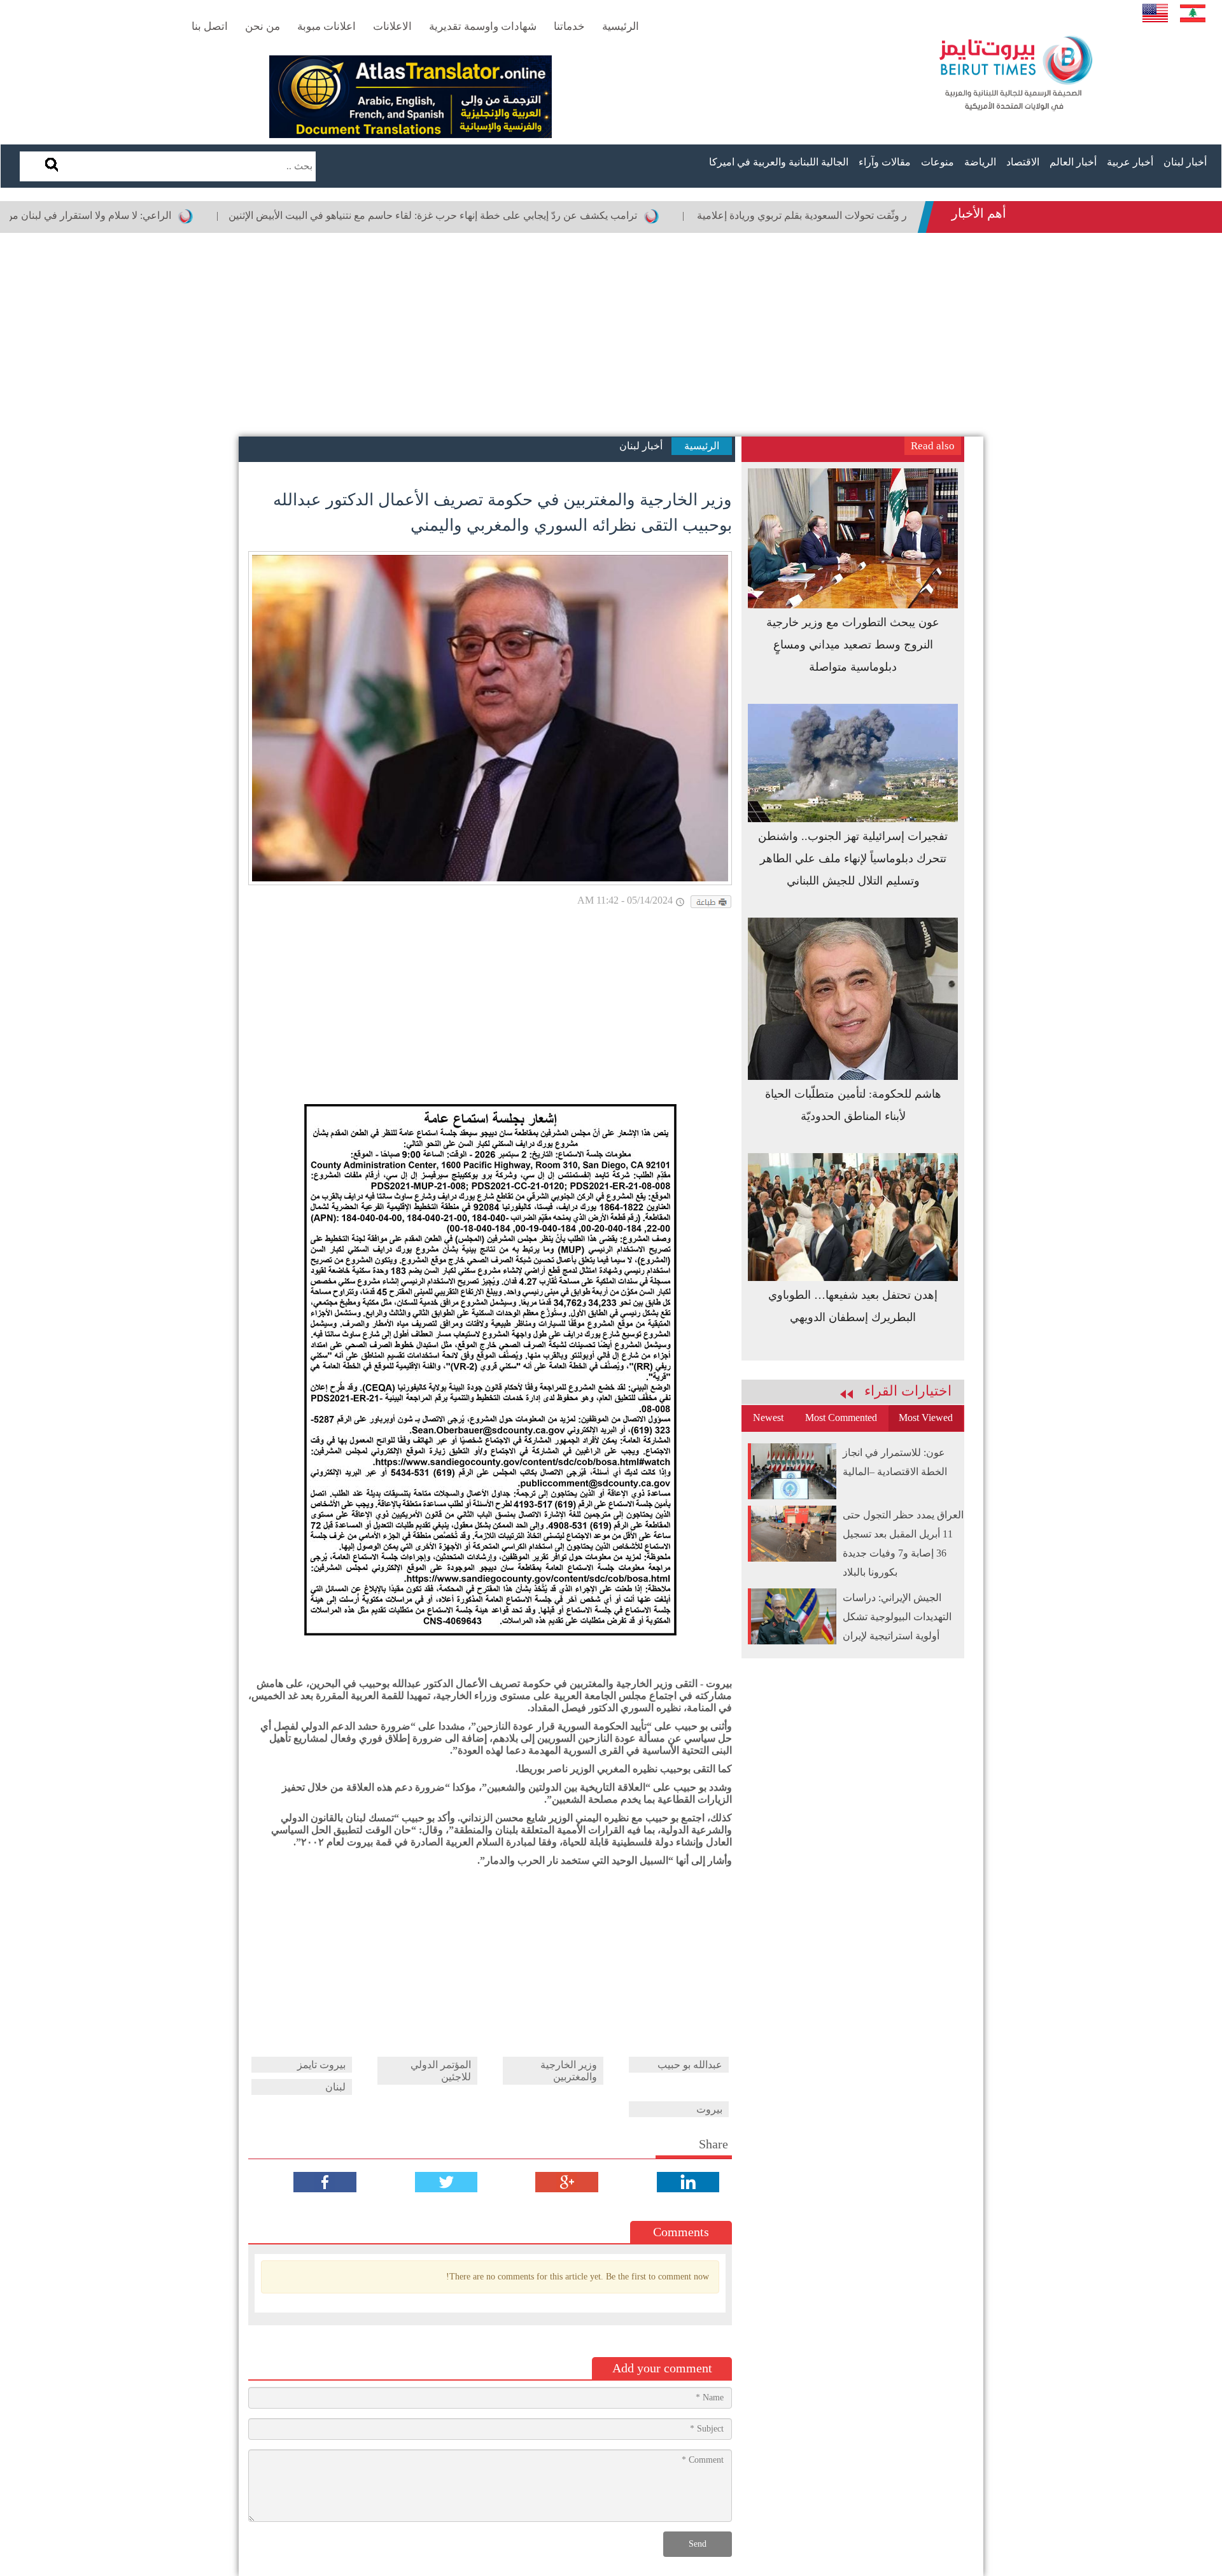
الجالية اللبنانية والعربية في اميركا (779, 162)
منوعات (938, 162)
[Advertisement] (611, 335)
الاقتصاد (1023, 162)
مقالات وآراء (885, 162)
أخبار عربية (1130, 162)
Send (698, 2544)
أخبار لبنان (1185, 162)
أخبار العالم (1073, 162)
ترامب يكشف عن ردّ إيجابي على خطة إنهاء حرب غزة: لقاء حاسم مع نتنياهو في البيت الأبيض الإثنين (516, 215)
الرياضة (980, 162)
